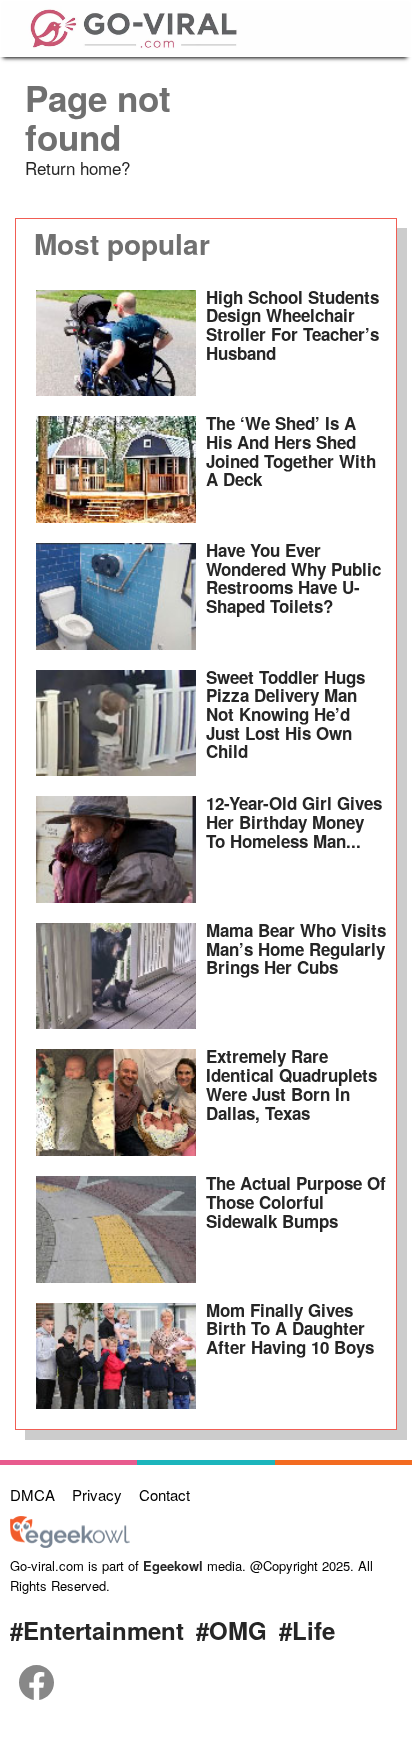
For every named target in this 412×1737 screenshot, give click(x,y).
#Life (307, 1630)
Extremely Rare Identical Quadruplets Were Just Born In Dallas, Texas (291, 1084)
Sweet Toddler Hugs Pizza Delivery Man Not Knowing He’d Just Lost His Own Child (285, 714)
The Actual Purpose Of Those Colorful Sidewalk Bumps (296, 1201)
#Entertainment (97, 1630)
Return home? (77, 167)
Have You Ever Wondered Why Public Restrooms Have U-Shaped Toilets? (293, 578)
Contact (164, 1494)
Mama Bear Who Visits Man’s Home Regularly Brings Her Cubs (296, 948)
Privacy (97, 1494)
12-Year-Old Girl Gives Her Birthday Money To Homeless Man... (294, 821)
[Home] (133, 25)
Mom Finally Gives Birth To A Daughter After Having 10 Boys (290, 1328)
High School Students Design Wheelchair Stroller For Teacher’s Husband (292, 325)
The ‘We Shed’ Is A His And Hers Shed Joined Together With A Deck (291, 451)
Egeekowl (173, 1565)
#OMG (231, 1630)
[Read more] (116, 343)
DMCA (32, 1494)
